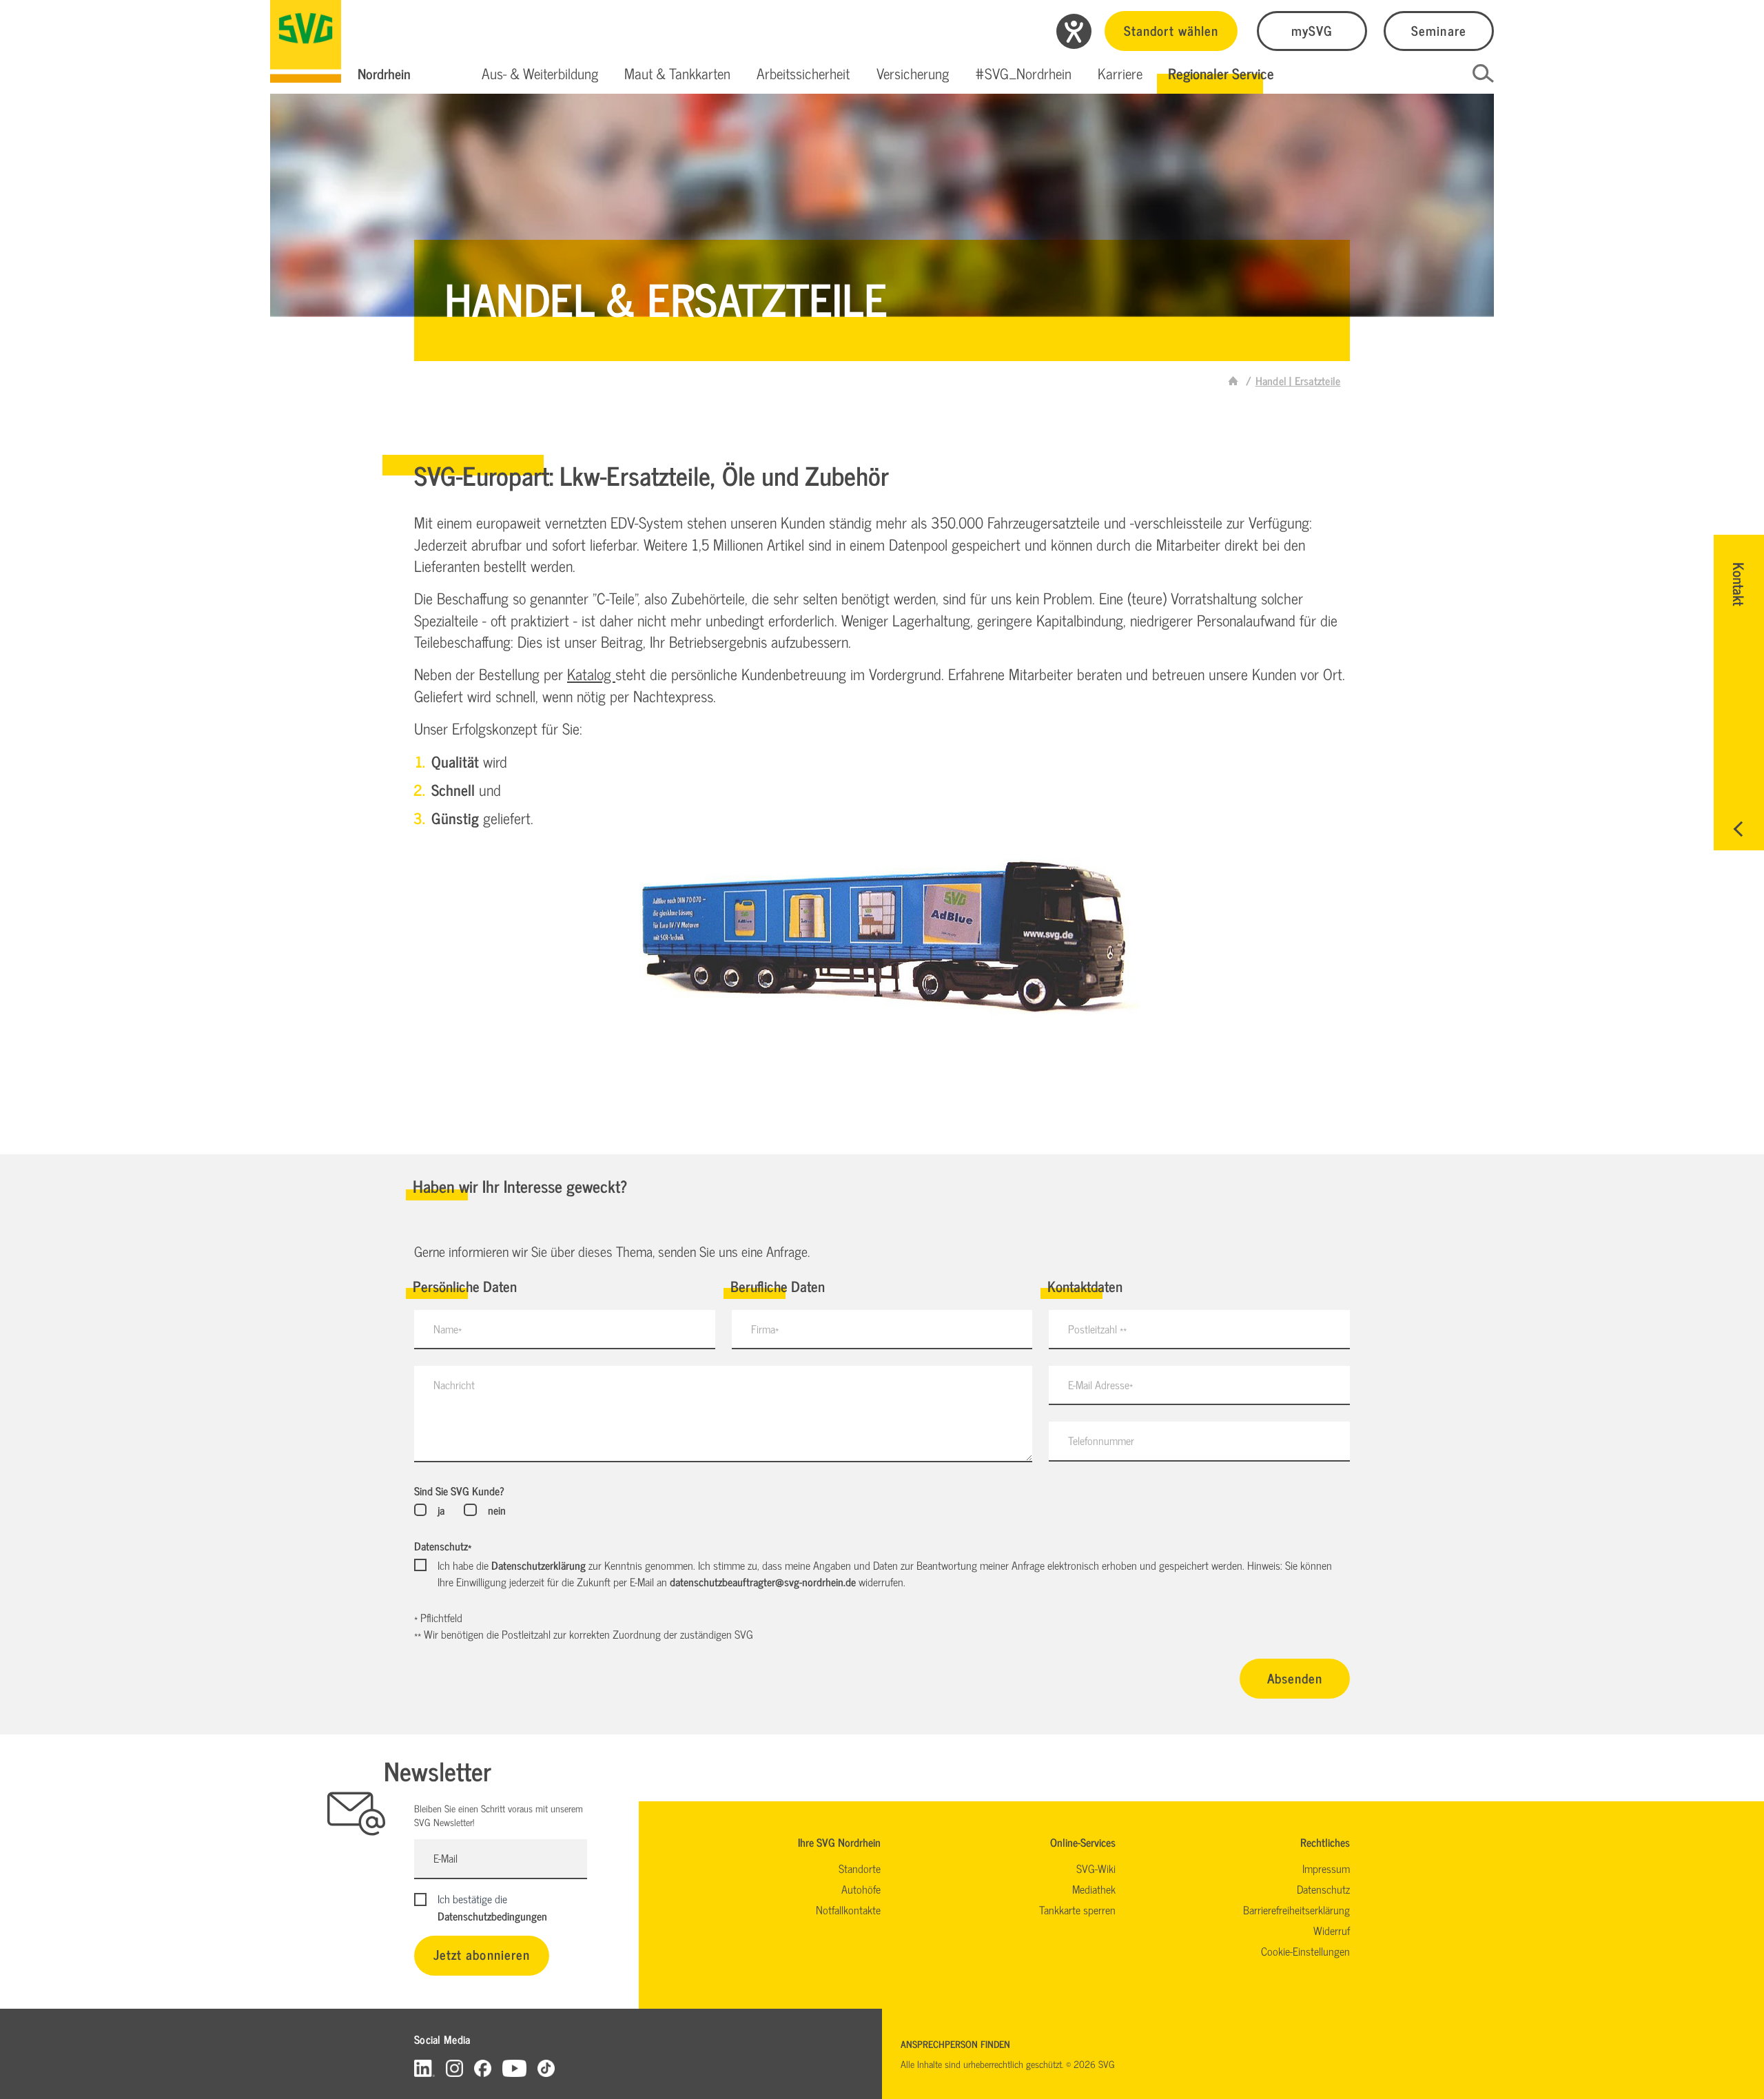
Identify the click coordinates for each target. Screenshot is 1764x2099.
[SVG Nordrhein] (306, 41)
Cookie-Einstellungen (1305, 1951)
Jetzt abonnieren (482, 1954)
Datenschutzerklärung (539, 1565)
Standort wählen (1171, 30)
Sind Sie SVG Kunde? (459, 1491)
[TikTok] (546, 2068)
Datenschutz (443, 1546)
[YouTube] (515, 2068)
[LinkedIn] (424, 2068)
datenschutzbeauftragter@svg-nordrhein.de (763, 1581)
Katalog (591, 674)
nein (496, 1510)
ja (441, 1510)
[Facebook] (483, 2068)
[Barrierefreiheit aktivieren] (1074, 31)
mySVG (1312, 30)
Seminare (1438, 30)
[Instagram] (454, 2068)
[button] (540, 74)
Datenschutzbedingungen (492, 1916)
